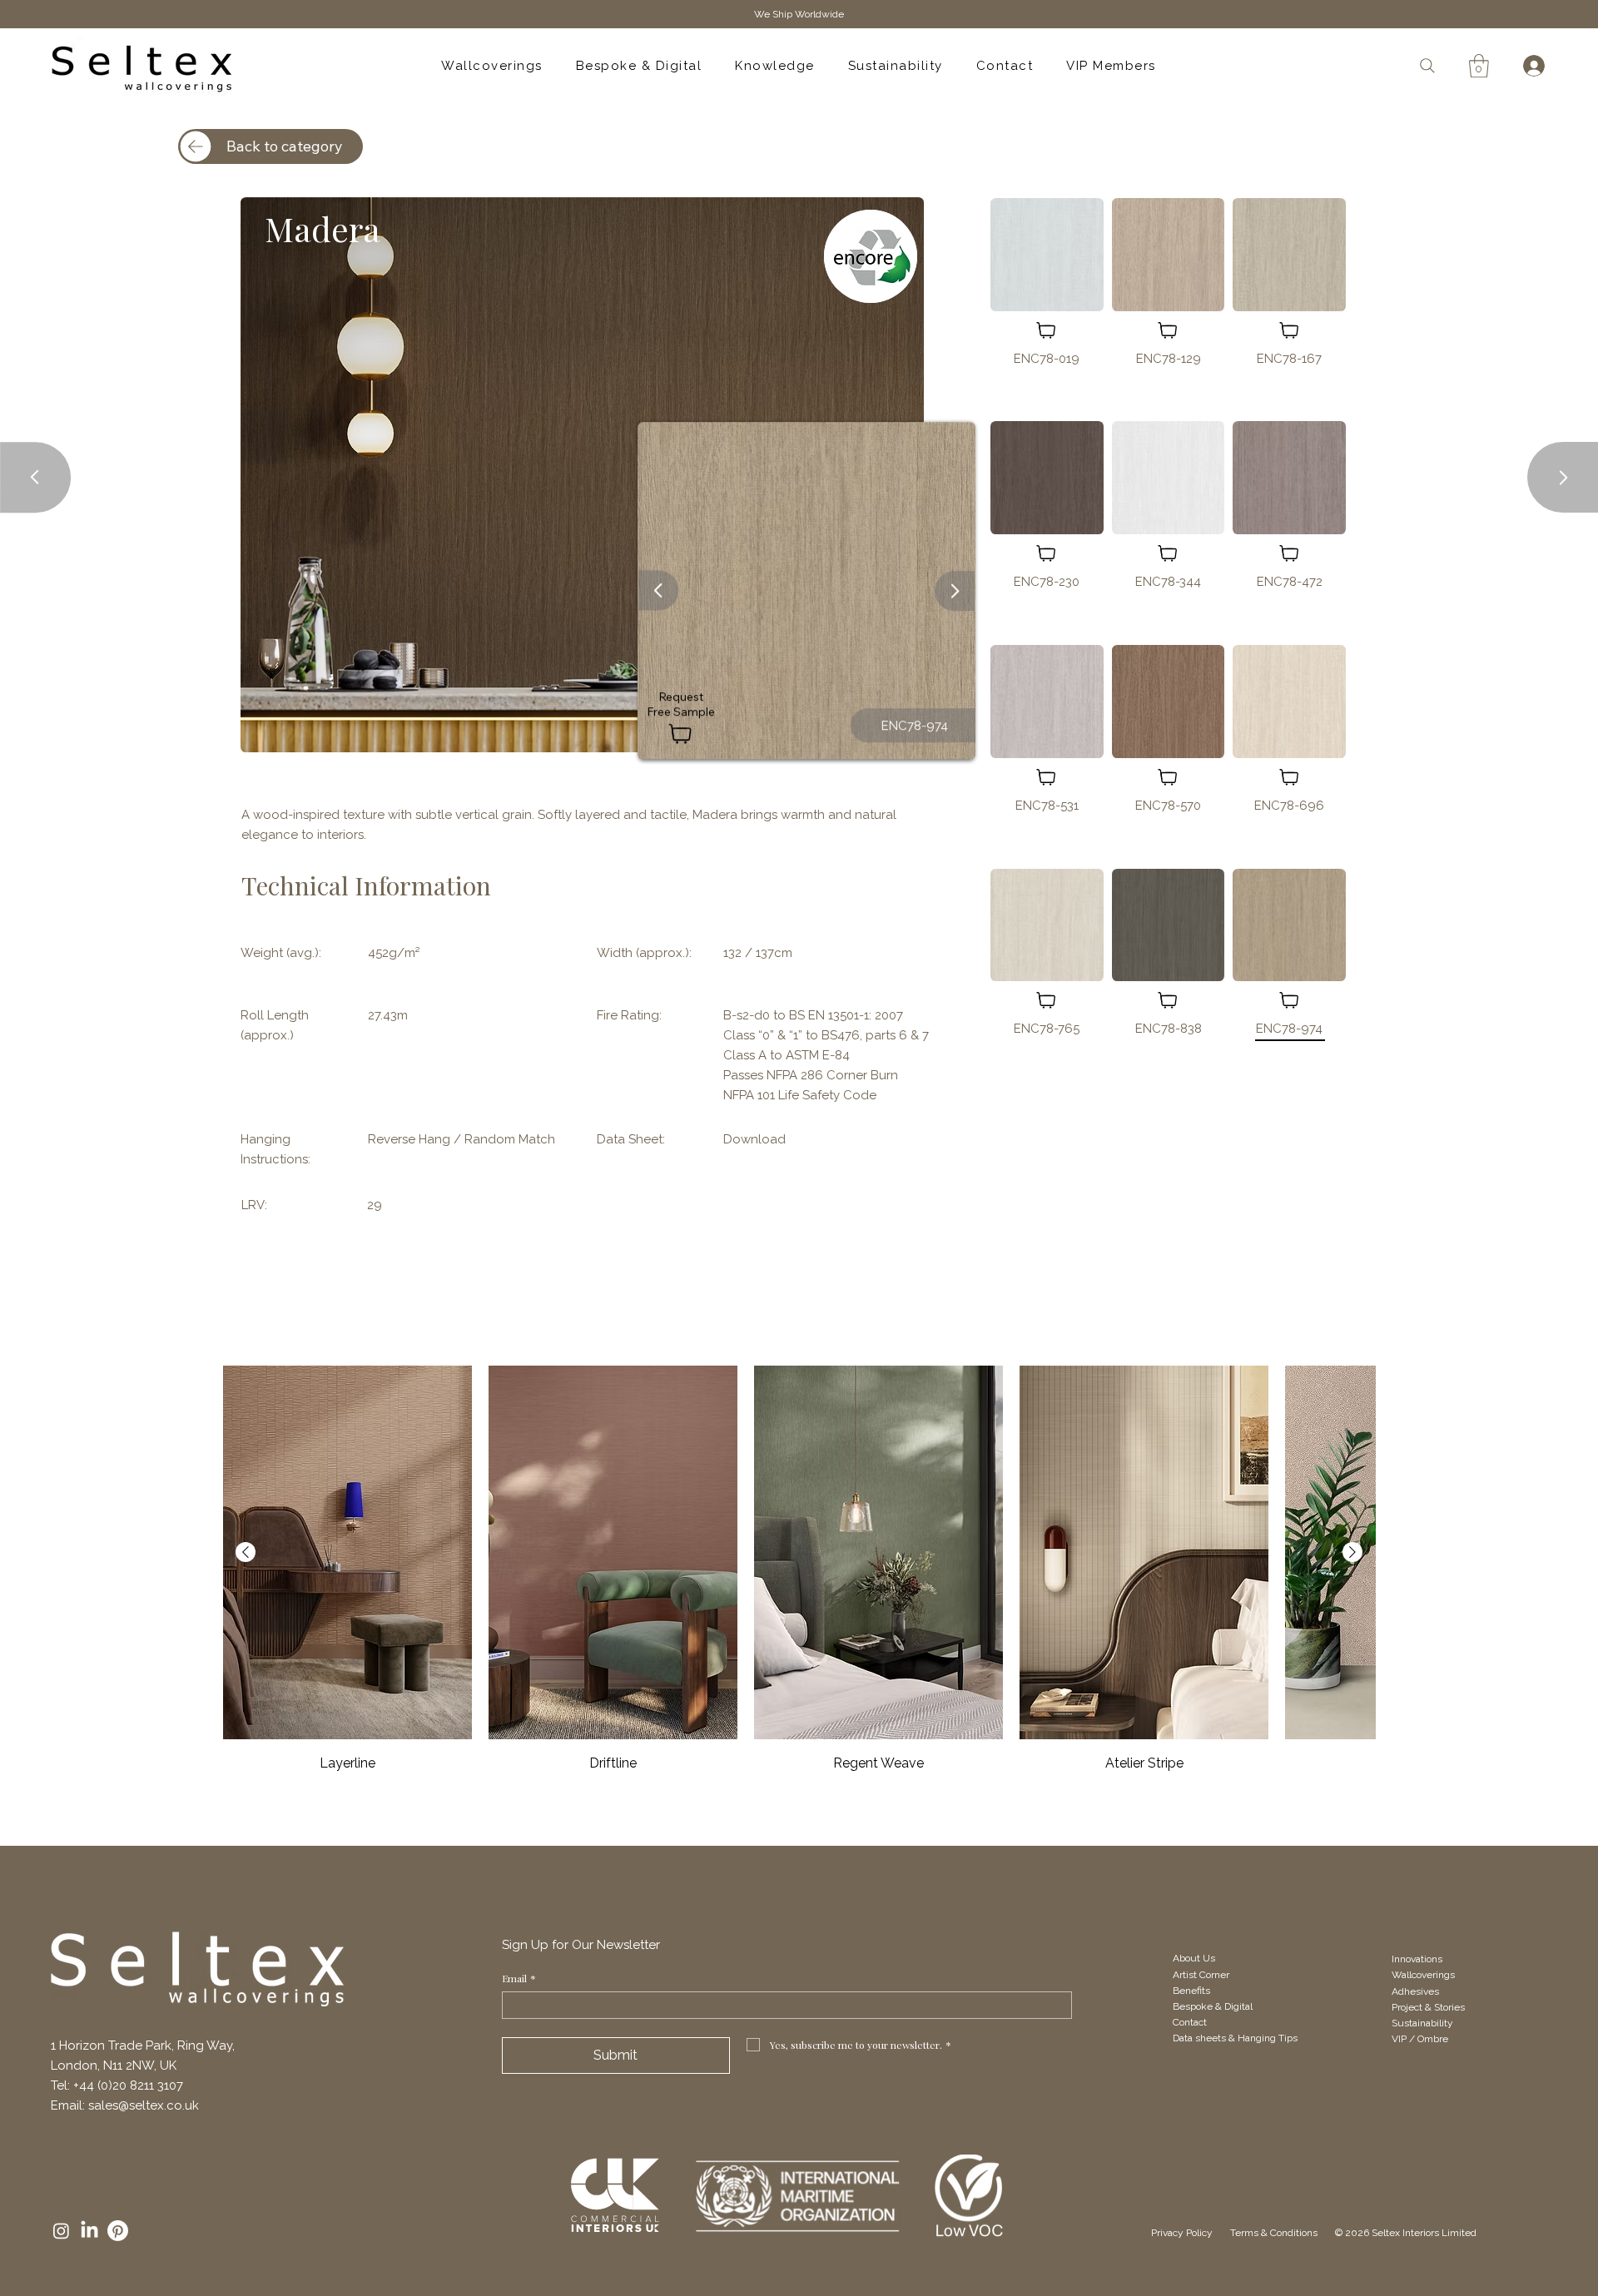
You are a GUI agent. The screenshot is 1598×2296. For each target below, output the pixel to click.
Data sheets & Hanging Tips (1236, 2038)
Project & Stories (1429, 2007)
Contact (1190, 2022)
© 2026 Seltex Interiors (1387, 2233)
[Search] (1427, 65)
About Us (1194, 1958)
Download (754, 1139)
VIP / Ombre (1420, 2039)
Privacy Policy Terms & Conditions (1243, 2233)
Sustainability (1424, 2023)
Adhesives (1415, 1991)
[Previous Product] (246, 1552)
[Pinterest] (118, 2231)
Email (519, 1979)
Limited (1458, 2233)
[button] (1479, 66)
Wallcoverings (1423, 1975)
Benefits (1191, 1991)
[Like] (1047, 330)
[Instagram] (61, 2231)
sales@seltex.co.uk (144, 2105)
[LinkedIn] (89, 2231)
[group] (799, 1570)
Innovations (1417, 1959)
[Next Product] (1352, 1552)
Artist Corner (1201, 1975)
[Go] (658, 591)
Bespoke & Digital (1213, 2006)
